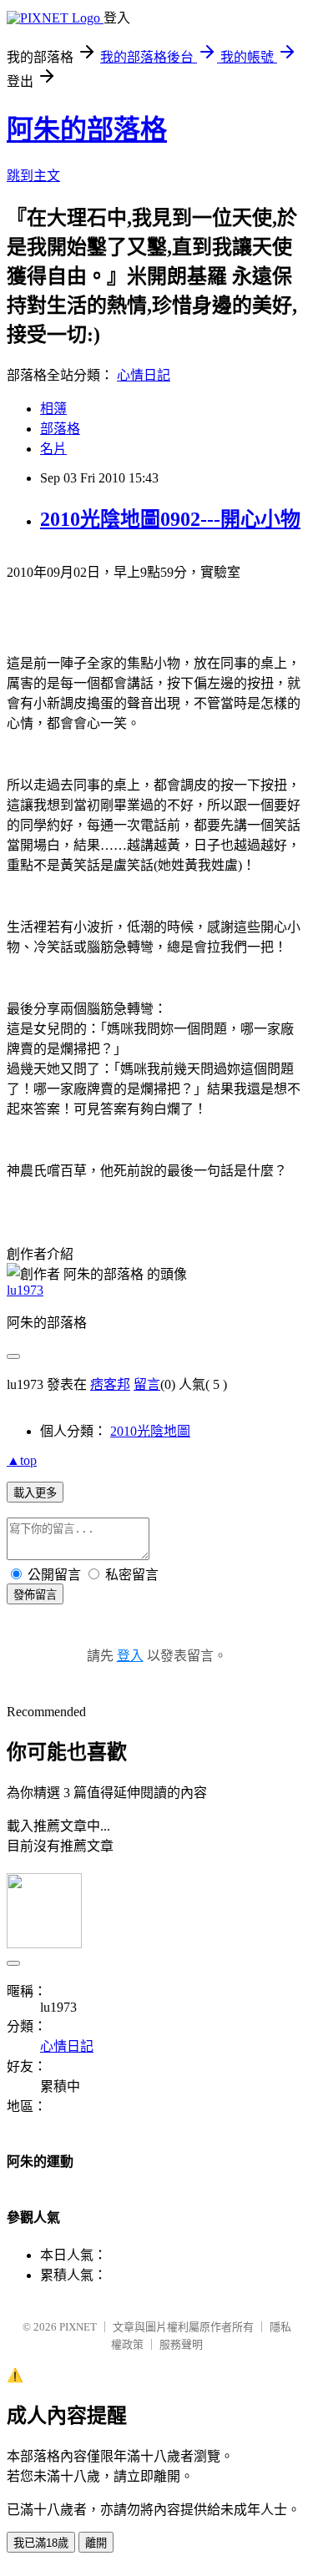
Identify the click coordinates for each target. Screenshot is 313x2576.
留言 (147, 1384)
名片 (53, 449)
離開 (96, 2543)
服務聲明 (181, 2344)
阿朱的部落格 (87, 129)
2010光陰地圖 (150, 1431)
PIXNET (78, 2327)
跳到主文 (33, 176)
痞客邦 (110, 1384)
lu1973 (25, 1290)
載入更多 (35, 1493)
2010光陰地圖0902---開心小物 (170, 519)
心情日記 (144, 375)
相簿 (53, 409)
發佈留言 (35, 1595)
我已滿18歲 (41, 2543)
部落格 (60, 429)
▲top (22, 1460)
